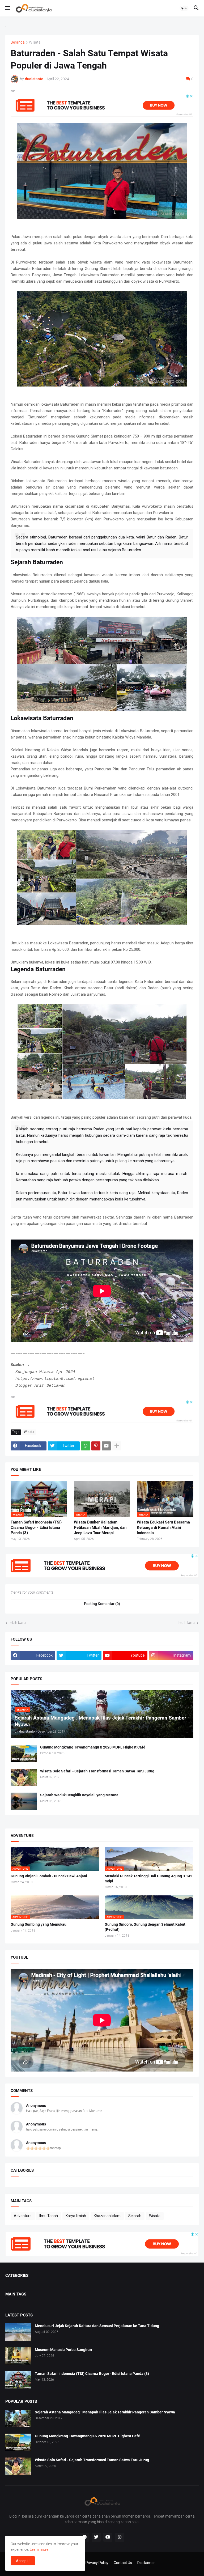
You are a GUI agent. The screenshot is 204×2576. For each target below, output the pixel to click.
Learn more (39, 2549)
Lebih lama (187, 1623)
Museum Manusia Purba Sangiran (63, 2350)
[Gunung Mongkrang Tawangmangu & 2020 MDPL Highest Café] (24, 1753)
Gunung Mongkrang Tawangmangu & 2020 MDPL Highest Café (93, 1747)
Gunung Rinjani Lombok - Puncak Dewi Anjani (49, 1876)
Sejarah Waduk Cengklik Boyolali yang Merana (79, 1795)
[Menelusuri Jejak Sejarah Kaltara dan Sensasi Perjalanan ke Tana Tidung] (18, 2332)
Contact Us (123, 2563)
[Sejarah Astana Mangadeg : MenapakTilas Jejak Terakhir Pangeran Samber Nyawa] (18, 2418)
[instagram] (120, 2537)
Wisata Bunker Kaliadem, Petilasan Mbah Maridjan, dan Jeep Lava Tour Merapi (100, 1528)
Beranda (18, 42)
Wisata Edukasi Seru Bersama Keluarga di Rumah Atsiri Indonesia (163, 1528)
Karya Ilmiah (76, 2216)
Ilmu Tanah (49, 2216)
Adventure (23, 2216)
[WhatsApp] (86, 1446)
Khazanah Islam (107, 2216)
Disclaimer (146, 2563)
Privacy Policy (97, 2563)
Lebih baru (17, 1623)
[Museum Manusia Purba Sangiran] (18, 2356)
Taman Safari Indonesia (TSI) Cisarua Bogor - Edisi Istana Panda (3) (36, 1528)
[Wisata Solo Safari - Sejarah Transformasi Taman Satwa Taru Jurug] (24, 1777)
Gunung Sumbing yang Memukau (39, 1924)
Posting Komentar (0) (102, 1604)
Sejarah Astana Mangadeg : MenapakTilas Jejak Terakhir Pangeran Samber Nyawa (105, 2412)
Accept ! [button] (23, 2561)
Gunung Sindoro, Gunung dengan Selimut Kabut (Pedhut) (145, 1927)
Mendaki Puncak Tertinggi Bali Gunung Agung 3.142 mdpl (148, 1879)
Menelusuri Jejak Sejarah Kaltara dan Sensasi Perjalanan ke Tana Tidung (97, 2326)
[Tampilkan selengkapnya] (117, 1446)
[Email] (106, 1446)
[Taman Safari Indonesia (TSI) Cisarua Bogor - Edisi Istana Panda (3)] (18, 2380)
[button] (7, 8)
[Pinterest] (96, 1446)
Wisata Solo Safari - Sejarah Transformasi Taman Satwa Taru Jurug (97, 1771)
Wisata (35, 42)
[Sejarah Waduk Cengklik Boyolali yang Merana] (24, 1801)
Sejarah (135, 2216)
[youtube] (108, 2537)
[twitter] (96, 2537)
